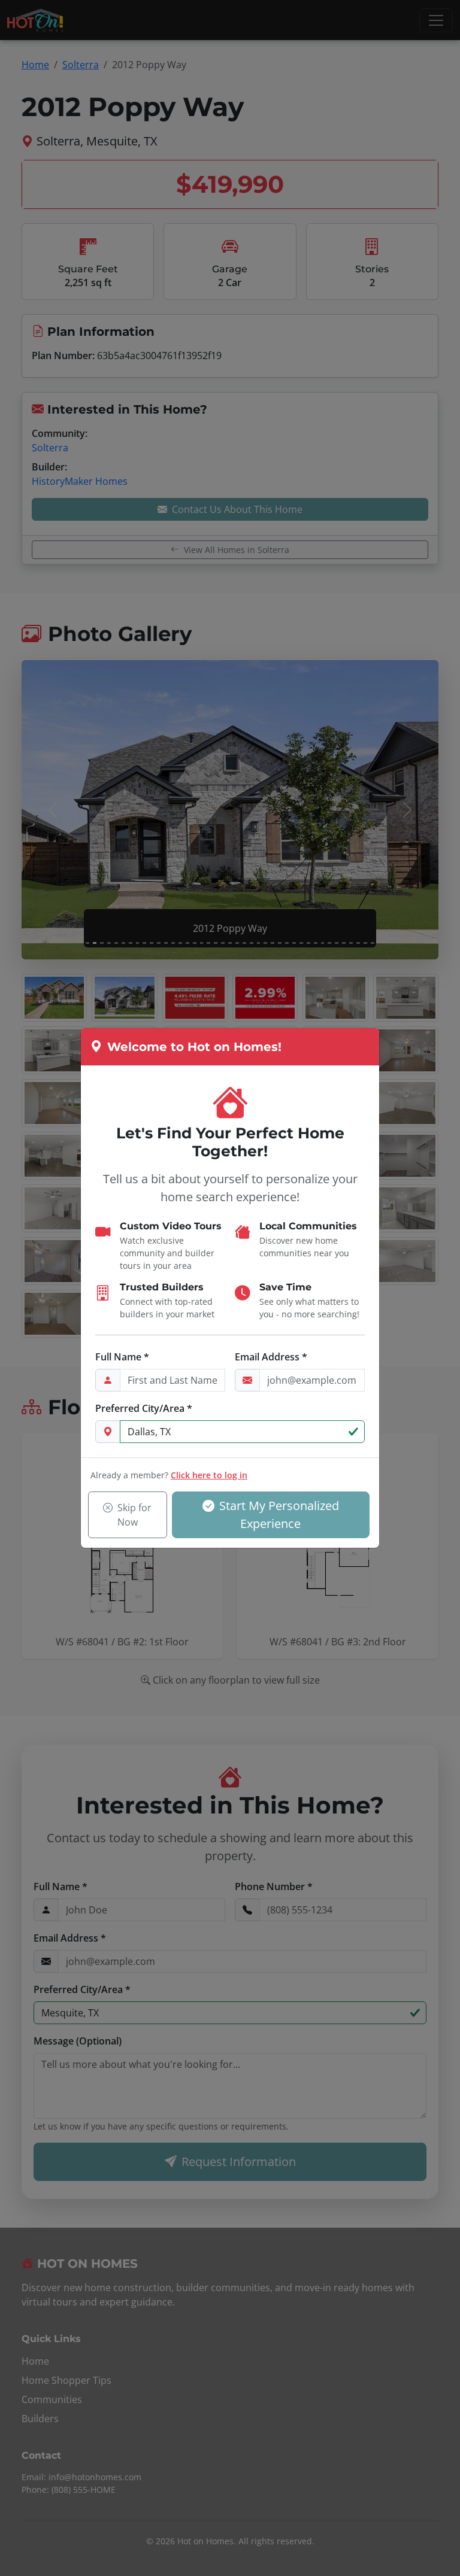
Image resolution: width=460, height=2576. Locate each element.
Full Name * (122, 1357)
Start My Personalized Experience (279, 1515)
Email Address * (271, 1357)
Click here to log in (209, 1475)
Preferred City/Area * (144, 1408)
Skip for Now (135, 1515)
